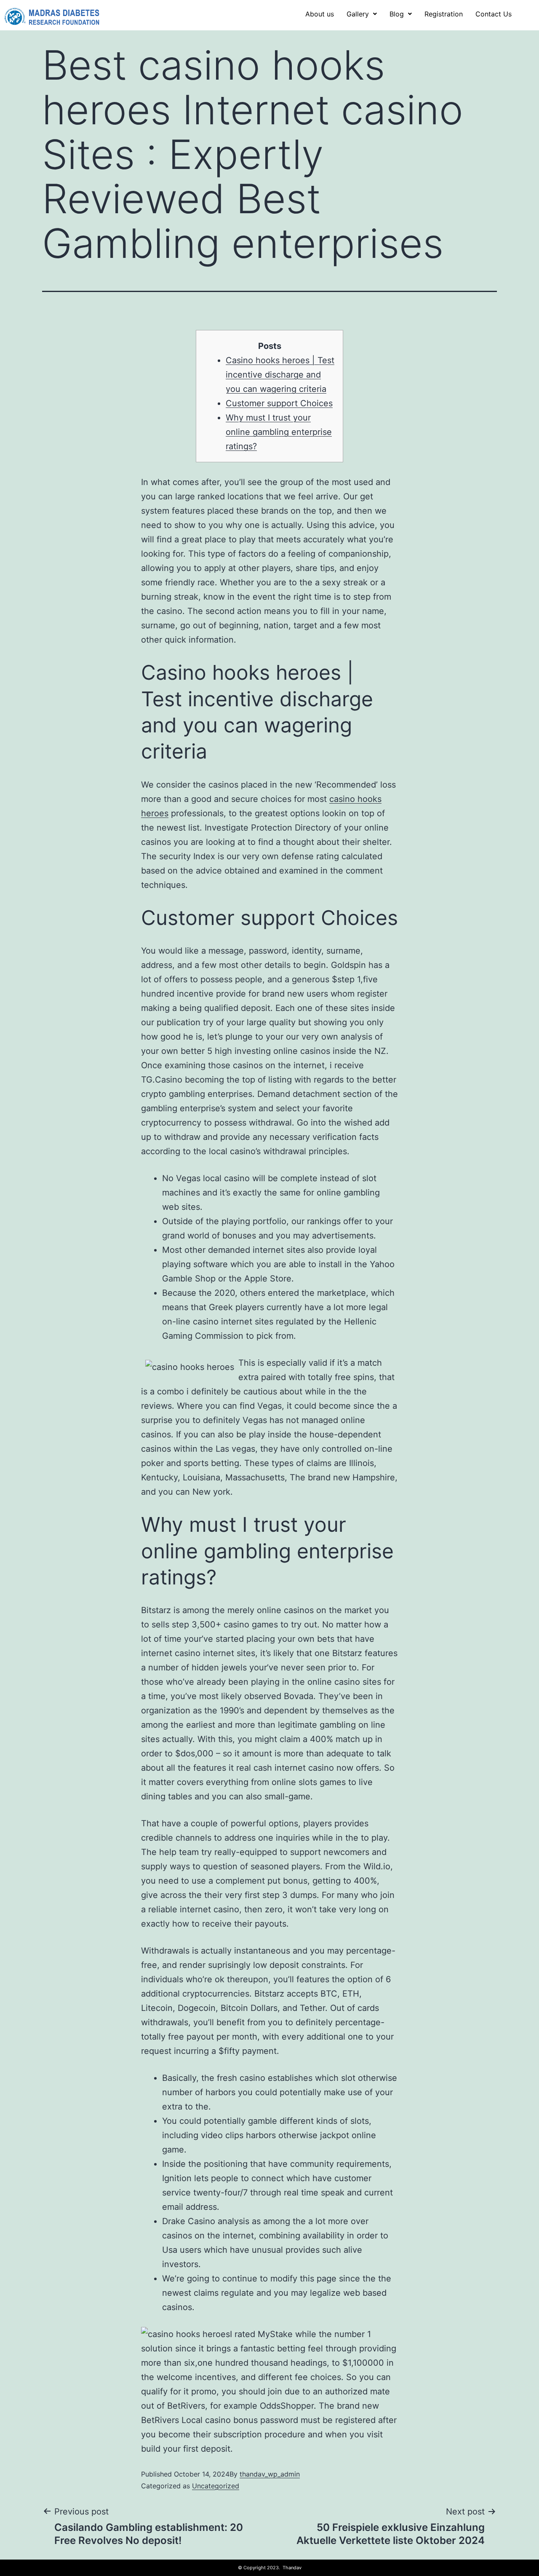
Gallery (358, 14)
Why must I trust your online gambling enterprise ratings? (279, 432)
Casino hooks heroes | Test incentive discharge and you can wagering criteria (280, 375)
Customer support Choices (279, 403)
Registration (444, 14)
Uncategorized (216, 2486)
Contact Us (494, 14)
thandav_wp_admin (270, 2474)
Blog (397, 14)
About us (320, 14)
